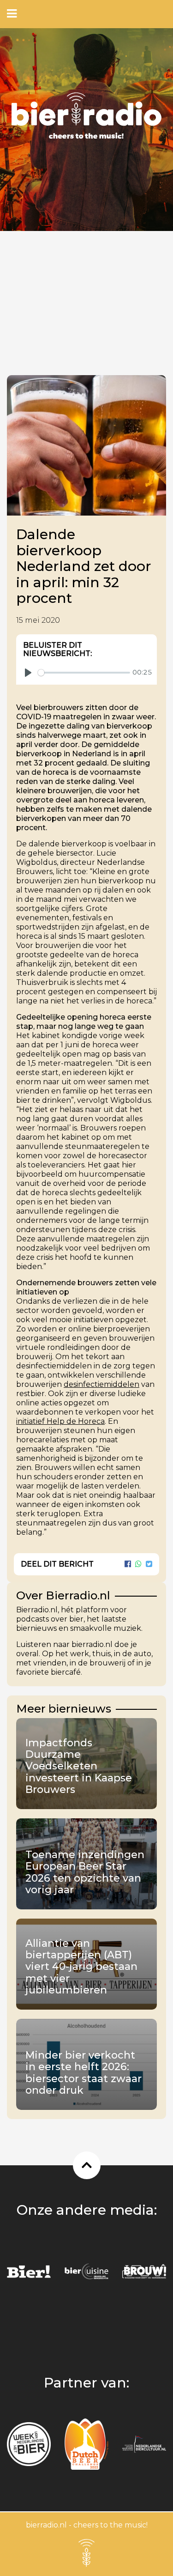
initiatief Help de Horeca (60, 1421)
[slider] (84, 673)
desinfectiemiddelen (101, 1384)
